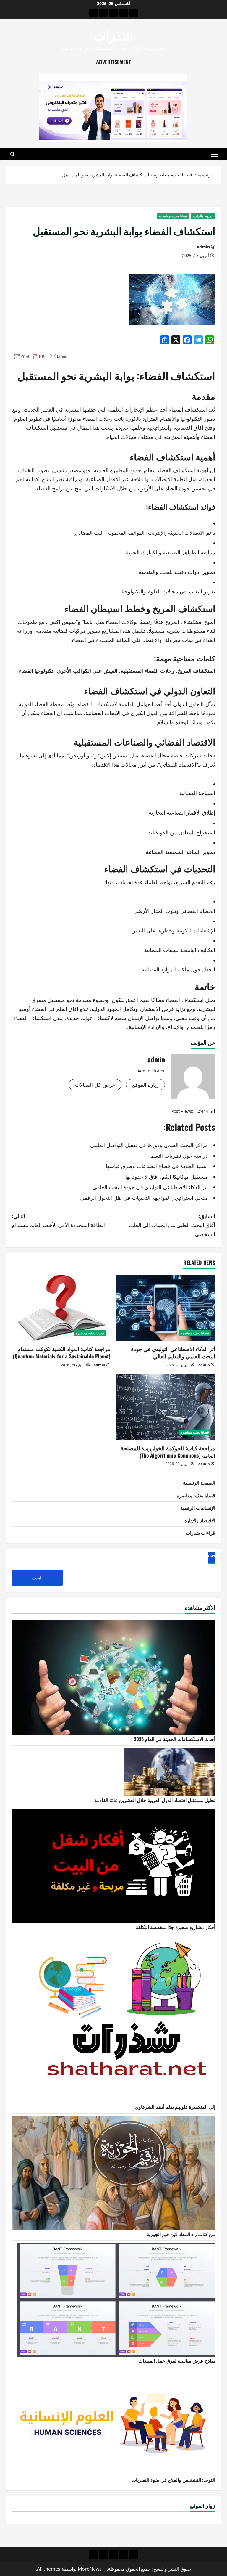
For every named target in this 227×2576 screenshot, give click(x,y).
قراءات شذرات (200, 1533)
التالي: (58, 1220)
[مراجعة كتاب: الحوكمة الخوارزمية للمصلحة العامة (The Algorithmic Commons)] (166, 1407)
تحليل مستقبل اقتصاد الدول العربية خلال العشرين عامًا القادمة (155, 1800)
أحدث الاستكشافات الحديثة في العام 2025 (175, 1739)
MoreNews (90, 2569)
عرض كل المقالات (95, 1085)
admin (203, 247)
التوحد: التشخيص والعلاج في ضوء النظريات (173, 2480)
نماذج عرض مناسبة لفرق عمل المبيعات (177, 2360)
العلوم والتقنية (203, 216)
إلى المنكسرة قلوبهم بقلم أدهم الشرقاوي (175, 2107)
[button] (215, 154)
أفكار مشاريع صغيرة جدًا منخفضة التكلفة (175, 1927)
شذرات (113, 34)
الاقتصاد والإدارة (200, 1520)
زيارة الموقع (145, 1085)
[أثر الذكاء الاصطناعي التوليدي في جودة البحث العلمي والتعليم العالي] (166, 1308)
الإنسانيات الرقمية (198, 1508)
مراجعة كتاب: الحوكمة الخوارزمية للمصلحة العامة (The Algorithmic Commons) (168, 1452)
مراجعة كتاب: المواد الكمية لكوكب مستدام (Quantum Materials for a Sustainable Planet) (62, 1352)
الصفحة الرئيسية (199, 1483)
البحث (214, 1555)
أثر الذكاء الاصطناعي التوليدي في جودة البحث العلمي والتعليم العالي (173, 1352)
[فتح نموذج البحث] (13, 154)
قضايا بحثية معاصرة (173, 216)
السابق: (172, 1225)
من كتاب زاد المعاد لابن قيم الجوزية (181, 2234)
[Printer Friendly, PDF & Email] (40, 356)
